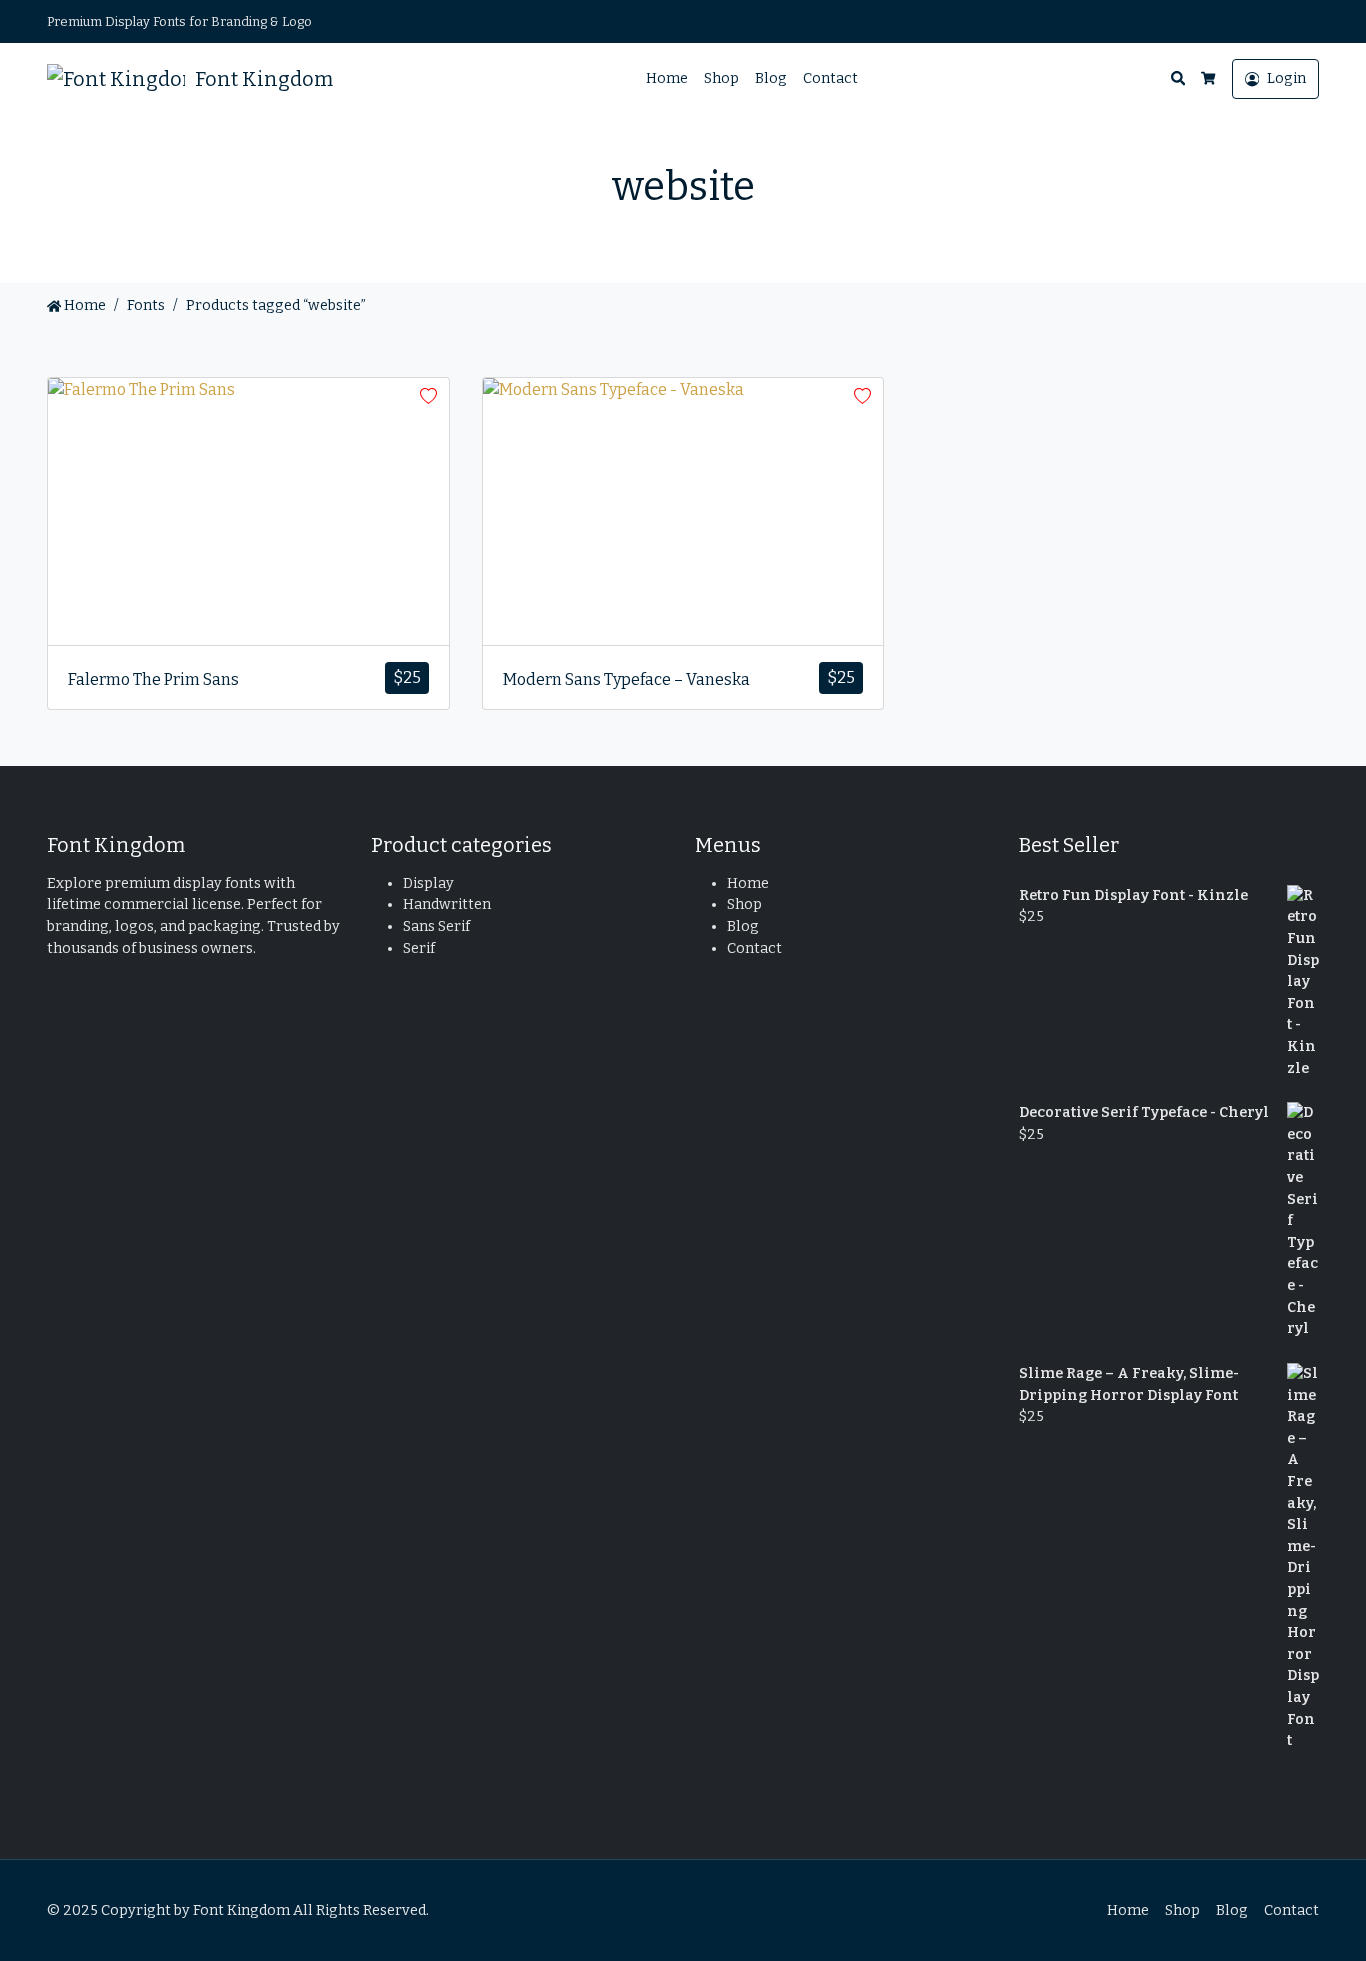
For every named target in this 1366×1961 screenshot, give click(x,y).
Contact (830, 78)
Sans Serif (436, 926)
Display (428, 883)
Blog (771, 78)
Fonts (146, 305)
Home (667, 78)
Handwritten (447, 904)
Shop (721, 78)
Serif (419, 948)
